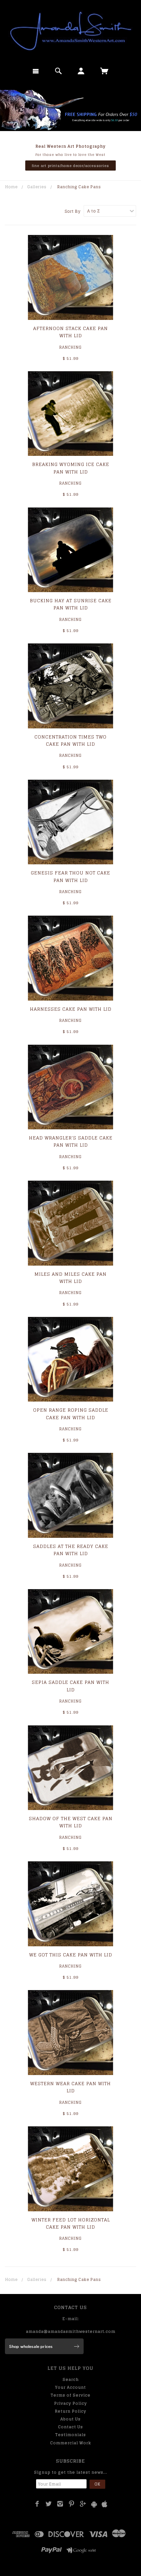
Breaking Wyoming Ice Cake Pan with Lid (71, 468)
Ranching (70, 347)
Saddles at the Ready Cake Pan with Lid (71, 1550)
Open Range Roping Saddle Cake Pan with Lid (71, 1413)
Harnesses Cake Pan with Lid (71, 1009)
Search (71, 2379)
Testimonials (70, 2435)
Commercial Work (71, 2443)
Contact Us (70, 2427)
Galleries (37, 187)
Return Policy (70, 2411)
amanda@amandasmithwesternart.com (71, 2331)
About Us (70, 2419)
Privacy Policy (70, 2403)
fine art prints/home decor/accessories (70, 166)
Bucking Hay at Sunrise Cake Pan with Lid (71, 604)
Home (11, 187)
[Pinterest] (72, 2504)
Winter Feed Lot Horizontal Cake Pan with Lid (71, 2223)
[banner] (70, 31)
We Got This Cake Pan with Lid (71, 1955)
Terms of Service (70, 2395)
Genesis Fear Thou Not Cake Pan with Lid (70, 876)
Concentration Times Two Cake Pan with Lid (70, 740)
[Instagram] (60, 2504)
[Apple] (105, 2504)
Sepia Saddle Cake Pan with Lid (70, 1686)
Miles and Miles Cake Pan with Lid (70, 1278)
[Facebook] (37, 2504)
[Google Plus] (83, 2504)
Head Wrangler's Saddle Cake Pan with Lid (71, 1141)
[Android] (94, 2504)
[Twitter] (49, 2504)
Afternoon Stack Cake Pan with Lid (70, 332)
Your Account (70, 2387)
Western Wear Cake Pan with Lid (70, 2087)
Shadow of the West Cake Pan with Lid (71, 1822)
